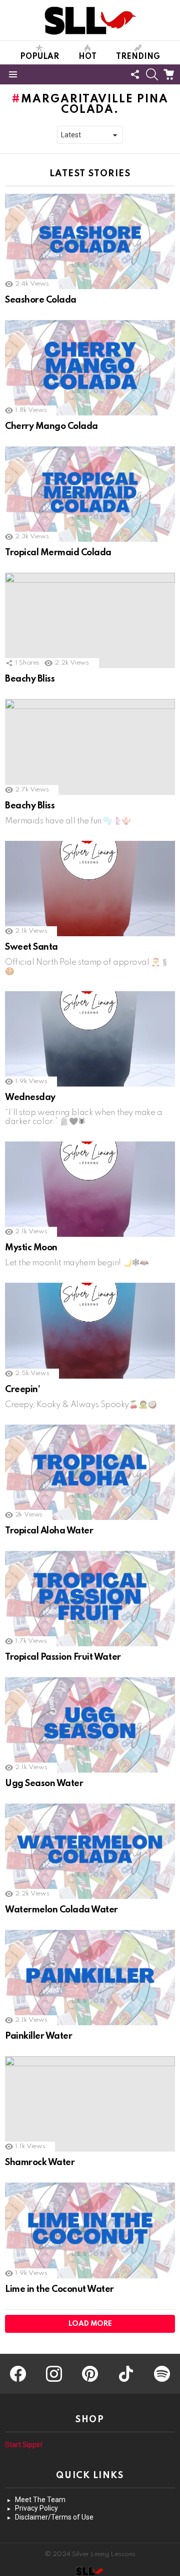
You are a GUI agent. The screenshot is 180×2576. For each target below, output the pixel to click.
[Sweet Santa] (90, 889)
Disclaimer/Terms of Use (54, 2517)
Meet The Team (40, 2500)
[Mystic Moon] (90, 1189)
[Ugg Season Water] (90, 1725)
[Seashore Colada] (90, 241)
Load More (90, 2324)
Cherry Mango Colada (51, 426)
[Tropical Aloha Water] (90, 1472)
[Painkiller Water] (90, 1978)
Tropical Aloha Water (49, 1531)
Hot (87, 57)
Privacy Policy (36, 2508)
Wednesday (30, 1098)
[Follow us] (135, 74)
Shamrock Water (40, 2163)
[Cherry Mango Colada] (90, 368)
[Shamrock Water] (90, 2104)
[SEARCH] (152, 74)
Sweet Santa (31, 947)
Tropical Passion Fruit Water (63, 1657)
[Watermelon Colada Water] (90, 1851)
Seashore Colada (41, 300)
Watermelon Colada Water (61, 1910)
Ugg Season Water (44, 1784)
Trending (138, 57)
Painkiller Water (38, 2036)
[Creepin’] (90, 1330)
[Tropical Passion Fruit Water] (90, 1599)
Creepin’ (22, 1390)
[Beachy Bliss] (90, 620)
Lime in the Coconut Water (59, 2289)
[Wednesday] (90, 1039)
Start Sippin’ (24, 2445)
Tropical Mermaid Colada (58, 553)
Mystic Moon (31, 1248)
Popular (39, 57)
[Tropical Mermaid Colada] (90, 494)
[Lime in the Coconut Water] (90, 2230)
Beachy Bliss (30, 679)
